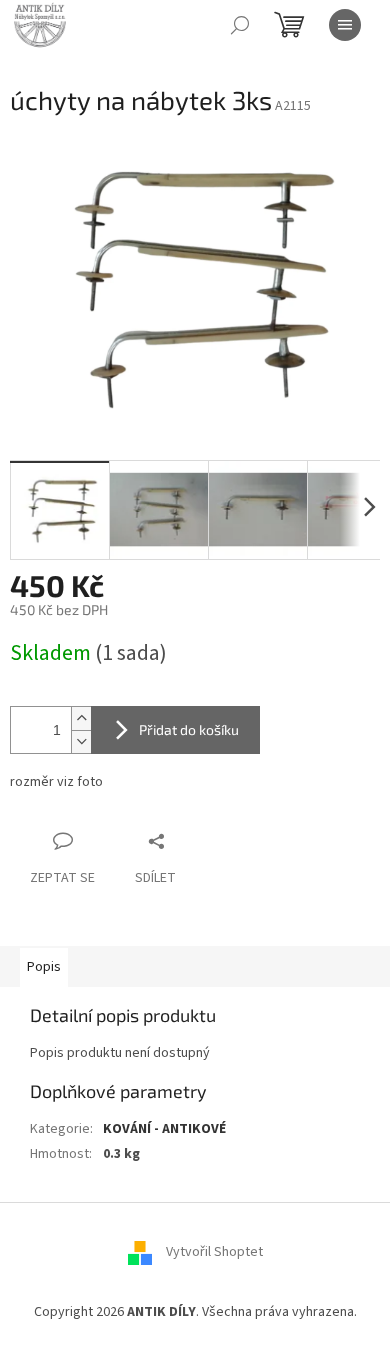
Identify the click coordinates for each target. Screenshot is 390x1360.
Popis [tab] (44, 967)
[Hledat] (240, 25)
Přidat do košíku (189, 729)
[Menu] (345, 25)
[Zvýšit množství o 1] (81, 718)
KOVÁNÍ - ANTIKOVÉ (164, 1129)
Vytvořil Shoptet (214, 1252)
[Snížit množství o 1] (81, 741)
